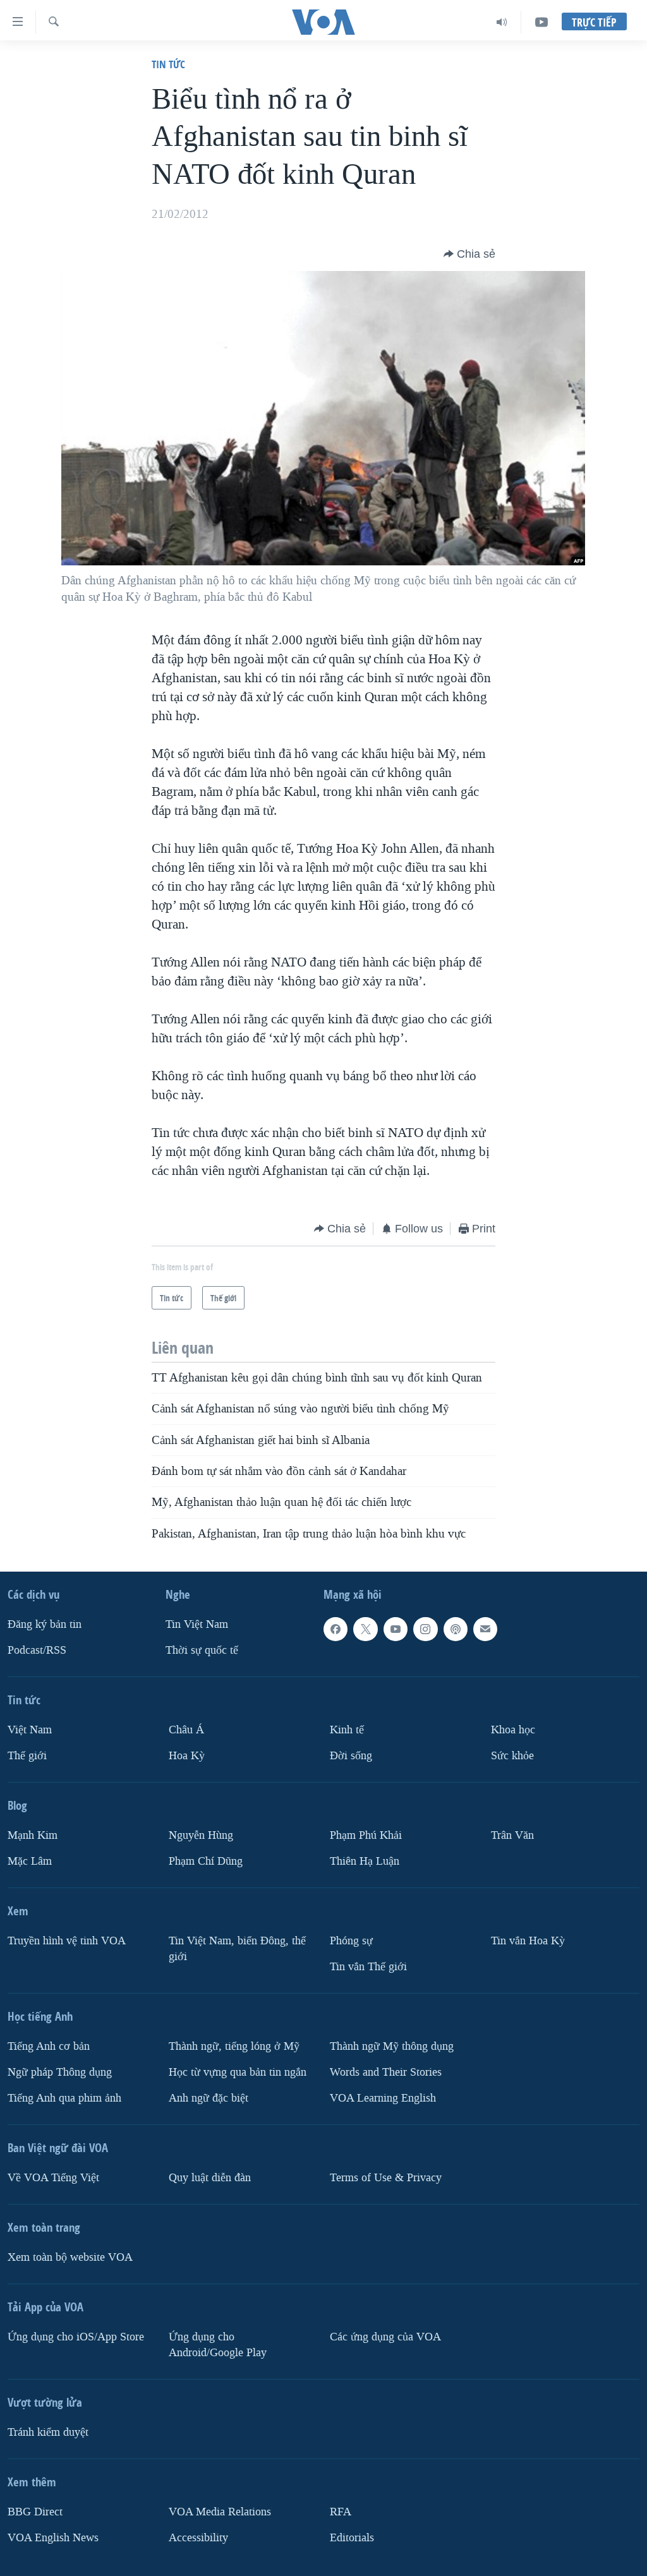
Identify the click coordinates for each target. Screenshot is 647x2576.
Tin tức (168, 64)
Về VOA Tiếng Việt (53, 2178)
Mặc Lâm (30, 1861)
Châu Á (186, 1730)
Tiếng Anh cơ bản (49, 2046)
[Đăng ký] (485, 1629)
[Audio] (502, 22)
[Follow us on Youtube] (396, 1629)
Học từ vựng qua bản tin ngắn (238, 2072)
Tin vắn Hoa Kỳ (528, 1941)
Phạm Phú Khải (366, 1835)
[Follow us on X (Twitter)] (365, 1629)
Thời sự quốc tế (202, 1650)
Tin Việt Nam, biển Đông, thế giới (237, 1949)
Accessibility (198, 2537)
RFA (341, 2511)
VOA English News (53, 2537)
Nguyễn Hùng (201, 1835)
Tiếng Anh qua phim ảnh (64, 2098)
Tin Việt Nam (197, 1624)
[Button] (469, 254)
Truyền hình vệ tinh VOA (67, 1941)
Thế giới (27, 1756)
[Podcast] (456, 1629)
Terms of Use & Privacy (386, 2178)
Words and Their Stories (386, 2072)
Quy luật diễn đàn (210, 2178)
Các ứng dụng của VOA (385, 2337)
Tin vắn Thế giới (368, 1967)
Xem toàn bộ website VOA (70, 2257)
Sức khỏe (512, 1756)
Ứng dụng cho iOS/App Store (76, 2337)
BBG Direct (35, 2511)
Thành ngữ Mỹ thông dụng (392, 2046)
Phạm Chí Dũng (206, 1861)
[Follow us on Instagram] (425, 1629)
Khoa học (513, 1730)
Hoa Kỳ (187, 1756)
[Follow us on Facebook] (336, 1629)
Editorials (352, 2537)
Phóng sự (351, 1941)
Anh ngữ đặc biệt (209, 2098)
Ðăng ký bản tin (45, 1624)
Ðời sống (351, 1756)
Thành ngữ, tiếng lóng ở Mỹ (234, 2046)
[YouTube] (541, 22)
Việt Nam (30, 1730)
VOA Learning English (383, 2098)
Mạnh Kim (33, 1835)
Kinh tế (347, 1730)
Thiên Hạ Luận (365, 1861)
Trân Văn (512, 1835)
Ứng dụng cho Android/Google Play (218, 2345)
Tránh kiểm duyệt (48, 2432)
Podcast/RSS (37, 1650)
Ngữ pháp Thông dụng (60, 2072)
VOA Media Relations (220, 2511)
